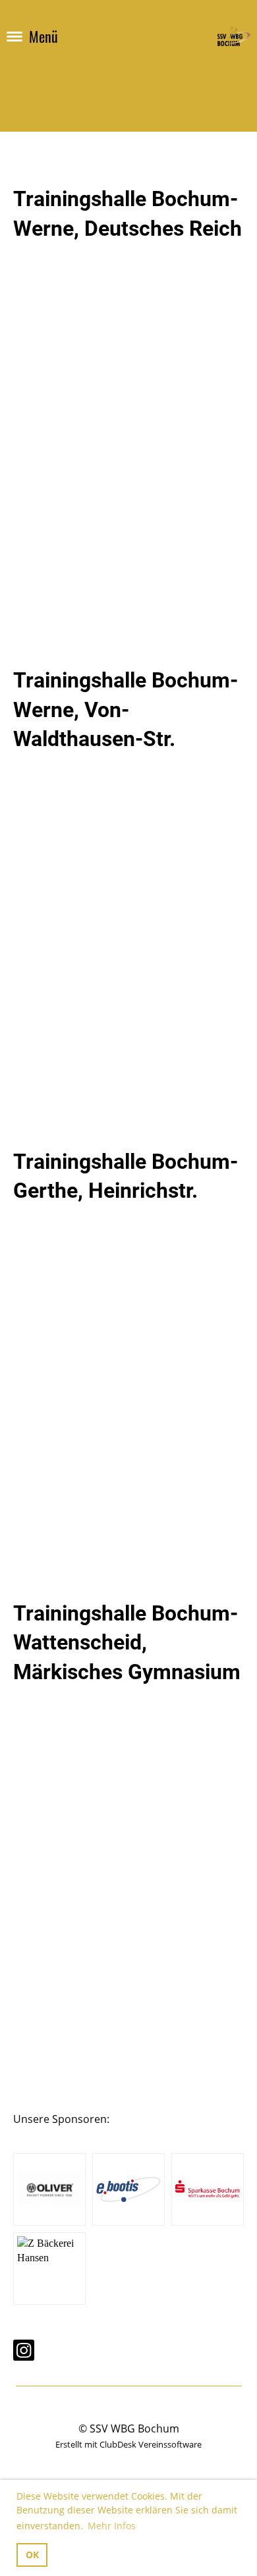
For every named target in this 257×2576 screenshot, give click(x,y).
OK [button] (32, 2555)
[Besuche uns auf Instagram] (24, 2352)
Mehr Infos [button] (112, 2526)
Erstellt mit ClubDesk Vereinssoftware (128, 2444)
